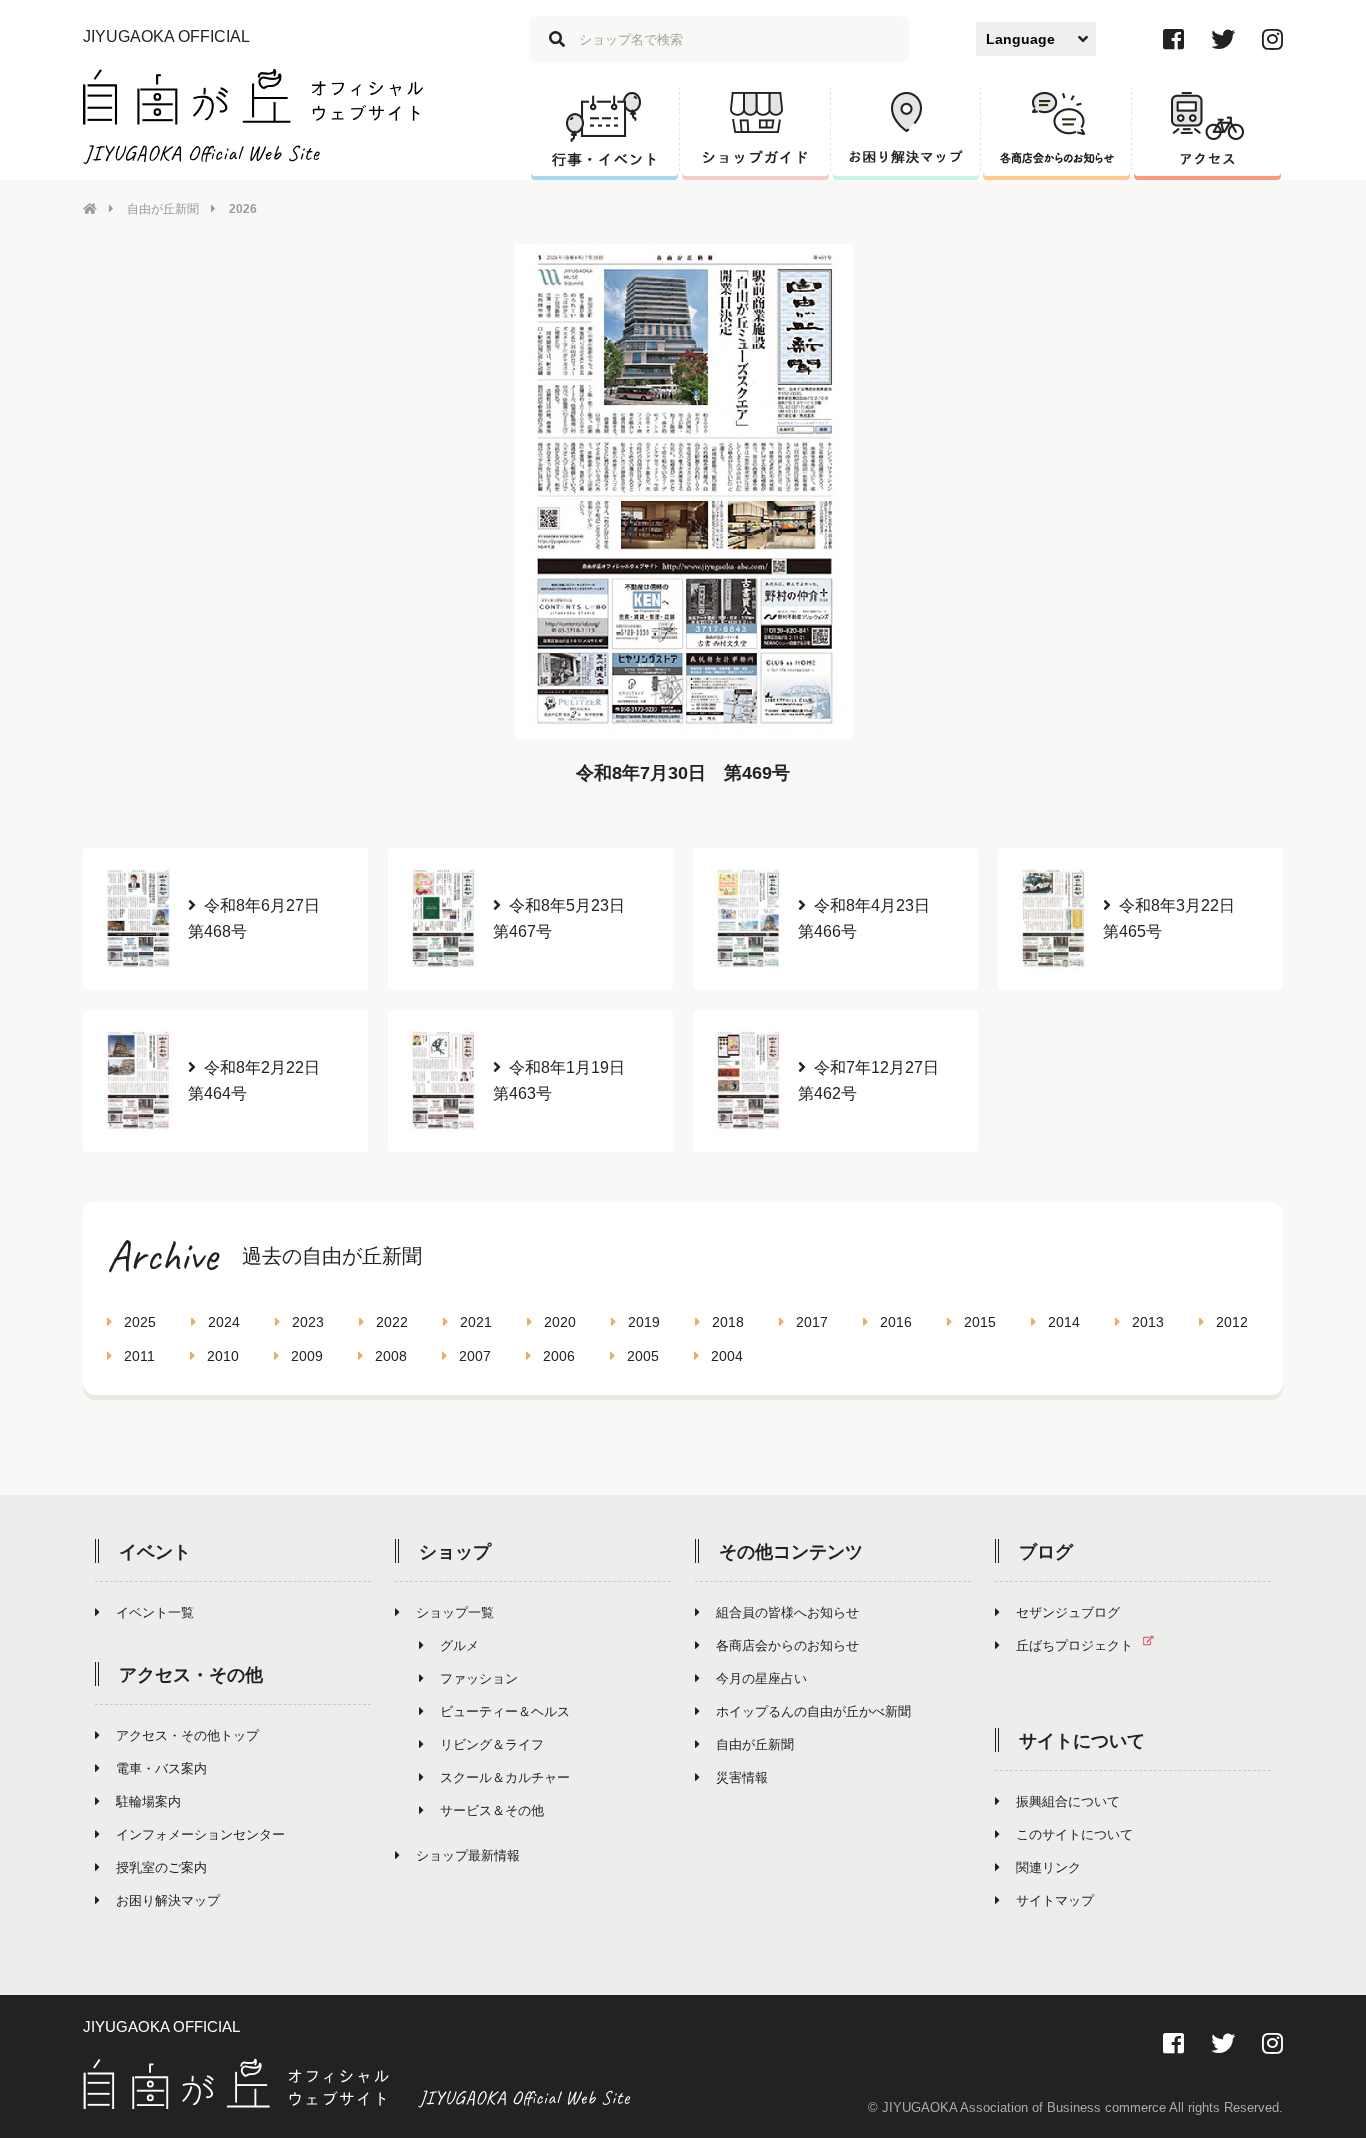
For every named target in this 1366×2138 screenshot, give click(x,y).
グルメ (459, 1645)
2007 (475, 1356)
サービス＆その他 (492, 1810)
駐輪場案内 (148, 1801)
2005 (643, 1356)
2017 (812, 1322)
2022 (392, 1322)
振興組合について (1068, 1801)
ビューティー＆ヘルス (505, 1711)
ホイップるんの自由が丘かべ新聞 (813, 1711)
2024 (224, 1322)
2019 (644, 1322)
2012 (1232, 1322)
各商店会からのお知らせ (787, 1645)
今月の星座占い (761, 1678)
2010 (223, 1356)
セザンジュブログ (1068, 1612)
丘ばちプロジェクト (1074, 1645)
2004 (727, 1356)
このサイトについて (1074, 1834)
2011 (139, 1356)
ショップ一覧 (455, 1612)
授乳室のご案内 (161, 1867)
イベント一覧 (155, 1612)
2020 (560, 1322)
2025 (140, 1322)
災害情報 (742, 1777)
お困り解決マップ (168, 1900)
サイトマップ (1055, 1900)
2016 (896, 1322)
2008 (391, 1356)
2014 (1064, 1322)
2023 (308, 1322)
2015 (980, 1322)
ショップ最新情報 (468, 1855)
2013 (1148, 1322)
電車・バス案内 (161, 1768)
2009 (307, 1356)
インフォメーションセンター (200, 1834)
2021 (476, 1322)
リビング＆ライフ (492, 1744)
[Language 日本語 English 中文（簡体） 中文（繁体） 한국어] (1036, 39)
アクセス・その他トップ (187, 1735)
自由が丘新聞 (163, 209)
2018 (728, 1322)
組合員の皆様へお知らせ (787, 1612)
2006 (559, 1356)
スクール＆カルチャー (505, 1777)
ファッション (479, 1678)
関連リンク (1048, 1867)
